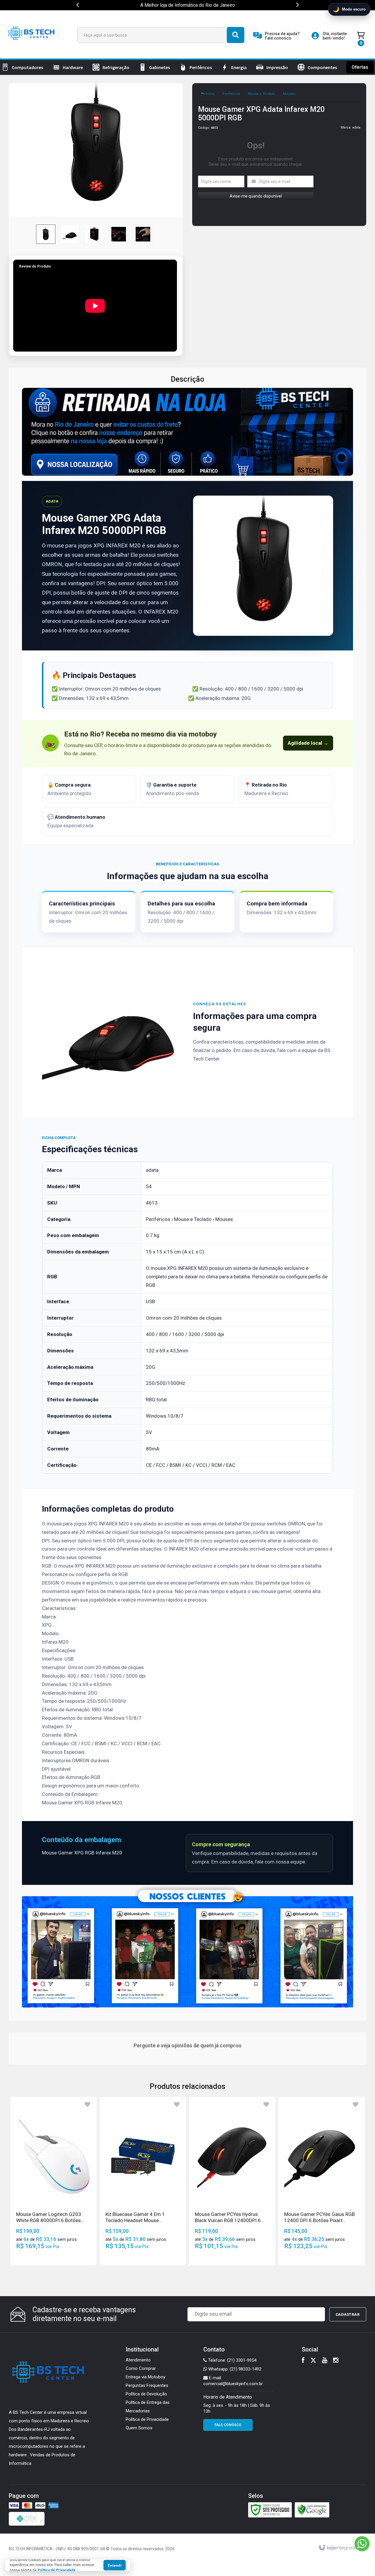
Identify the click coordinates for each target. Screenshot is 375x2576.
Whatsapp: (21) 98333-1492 (234, 2369)
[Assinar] (348, 2314)
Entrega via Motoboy (145, 2377)
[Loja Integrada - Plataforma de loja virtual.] (341, 2548)
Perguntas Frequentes (147, 2385)
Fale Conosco (228, 2425)
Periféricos (231, 94)
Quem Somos (139, 2428)
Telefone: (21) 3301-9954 (232, 2360)
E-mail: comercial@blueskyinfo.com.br (233, 2381)
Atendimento (138, 2360)
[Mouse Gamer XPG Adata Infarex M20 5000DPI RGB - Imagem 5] (143, 234)
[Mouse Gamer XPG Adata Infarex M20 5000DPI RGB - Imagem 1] (46, 234)
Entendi (115, 2565)
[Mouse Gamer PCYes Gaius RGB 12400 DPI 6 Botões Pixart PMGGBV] (322, 2181)
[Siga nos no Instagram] (336, 2361)
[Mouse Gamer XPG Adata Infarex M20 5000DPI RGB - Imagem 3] (94, 234)
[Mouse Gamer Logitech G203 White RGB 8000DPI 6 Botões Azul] (53, 2181)
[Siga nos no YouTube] (325, 2361)
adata (356, 127)
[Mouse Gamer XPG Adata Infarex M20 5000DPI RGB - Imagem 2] (70, 234)
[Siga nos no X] (313, 2361)
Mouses (289, 94)
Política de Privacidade (147, 2419)
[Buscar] (236, 35)
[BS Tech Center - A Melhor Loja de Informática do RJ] (32, 35)
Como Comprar (141, 2368)
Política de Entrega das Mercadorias (148, 2407)
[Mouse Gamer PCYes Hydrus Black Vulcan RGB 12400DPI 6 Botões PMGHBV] (232, 2181)
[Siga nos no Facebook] (303, 2361)
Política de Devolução (146, 2394)
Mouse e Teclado (261, 94)
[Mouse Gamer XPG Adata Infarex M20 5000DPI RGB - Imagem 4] (119, 234)
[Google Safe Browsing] (312, 2510)
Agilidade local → (308, 743)
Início (210, 94)
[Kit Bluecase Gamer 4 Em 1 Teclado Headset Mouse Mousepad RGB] (143, 2181)
